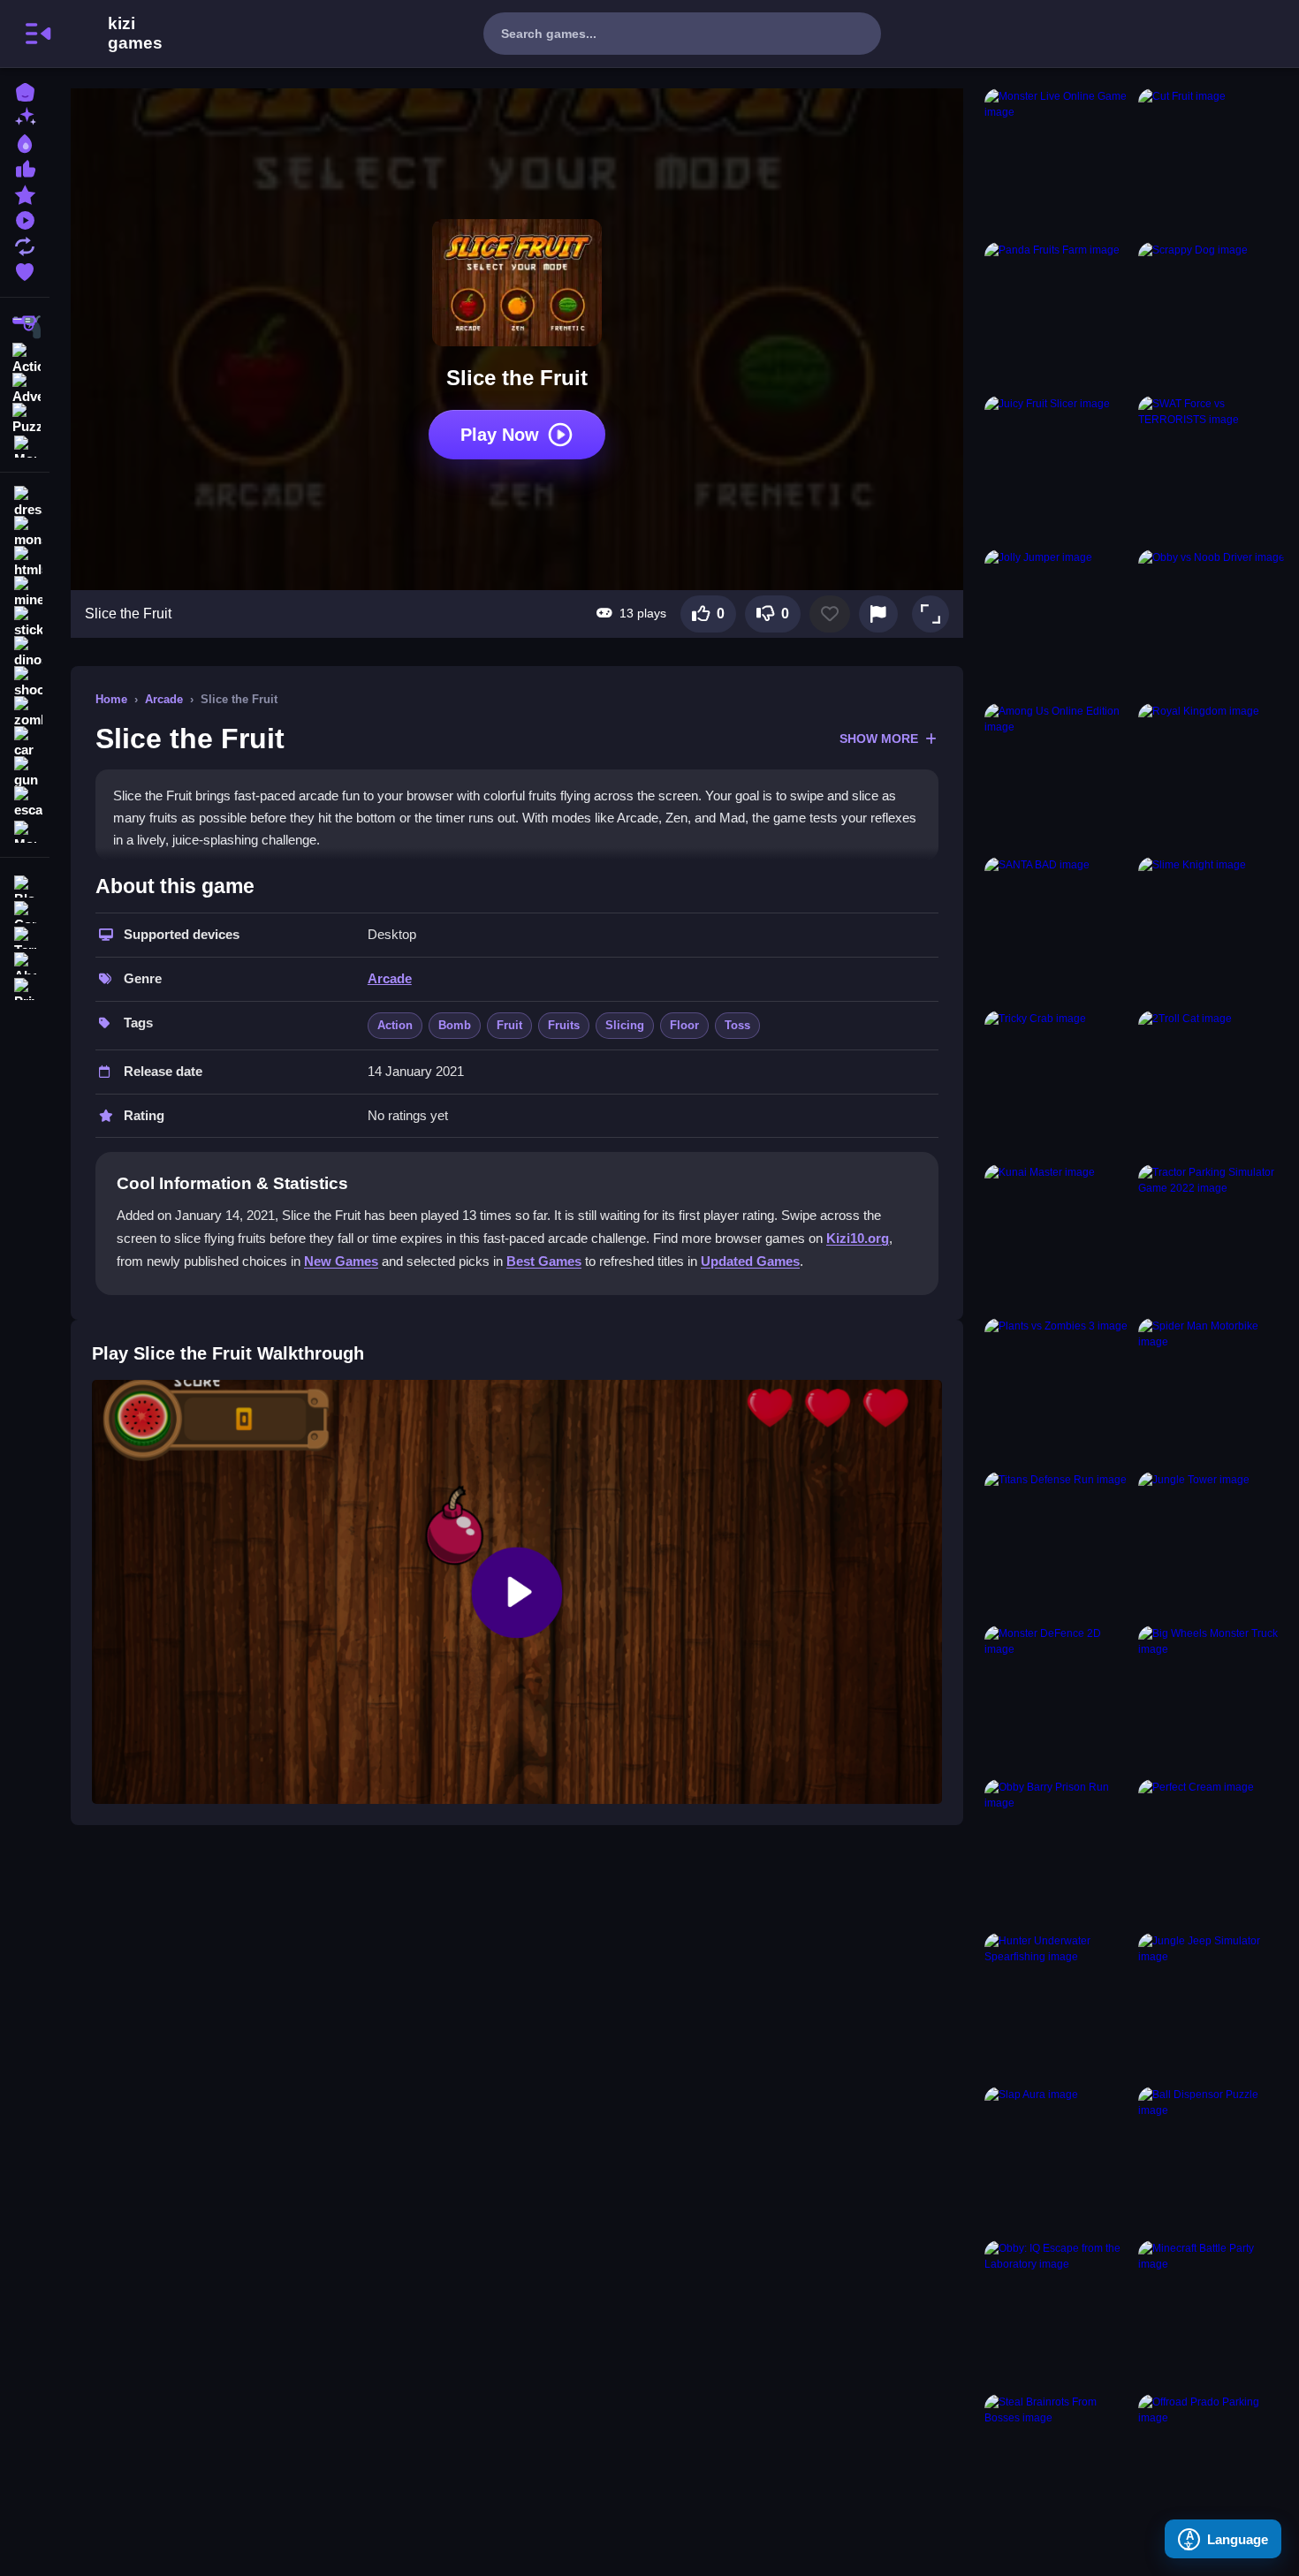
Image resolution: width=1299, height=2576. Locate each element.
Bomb (455, 1025)
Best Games (544, 1261)
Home (111, 699)
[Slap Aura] (1058, 2160)
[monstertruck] (25, 532)
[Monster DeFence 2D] (1058, 1699)
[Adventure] (25, 387)
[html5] (25, 562)
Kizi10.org (858, 1238)
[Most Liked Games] (25, 167)
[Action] (25, 357)
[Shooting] (25, 327)
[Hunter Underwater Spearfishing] (1058, 2006)
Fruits (564, 1025)
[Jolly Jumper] (1058, 623)
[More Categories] (25, 445)
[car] (25, 742)
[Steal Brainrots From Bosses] (1058, 2467)
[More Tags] (25, 830)
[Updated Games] (25, 244)
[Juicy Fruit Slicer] (1058, 469)
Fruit (509, 1025)
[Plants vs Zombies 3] (1058, 1391)
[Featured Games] (25, 193)
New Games (341, 1261)
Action (395, 1025)
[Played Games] (25, 219)
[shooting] (25, 682)
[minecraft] (25, 592)
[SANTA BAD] (1058, 930)
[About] (25, 962)
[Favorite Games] (25, 270)
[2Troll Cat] (1212, 1084)
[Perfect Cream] (1212, 1852)
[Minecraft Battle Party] (1212, 2314)
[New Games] (25, 116)
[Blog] (25, 885)
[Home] (25, 91)
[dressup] (25, 502)
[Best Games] (25, 142)
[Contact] (25, 910)
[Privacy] (25, 987)
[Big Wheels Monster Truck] (1212, 1699)
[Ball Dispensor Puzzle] (1212, 2160)
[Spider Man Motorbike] (1212, 1391)
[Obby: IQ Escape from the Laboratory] (1058, 2314)
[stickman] (25, 622)
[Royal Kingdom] (1212, 777)
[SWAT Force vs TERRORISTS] (1212, 469)
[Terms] (25, 936)
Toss (737, 1025)
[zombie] (25, 712)
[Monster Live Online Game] (1058, 162)
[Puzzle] (25, 417)
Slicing (625, 1025)
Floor (684, 1025)
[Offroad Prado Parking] (1212, 2467)
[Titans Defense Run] (1058, 1545)
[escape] (25, 802)
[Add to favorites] (830, 614)
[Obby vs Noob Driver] (1212, 623)
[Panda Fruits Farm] (1058, 315)
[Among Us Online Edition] (1058, 777)
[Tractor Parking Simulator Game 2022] (1212, 1238)
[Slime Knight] (1212, 930)
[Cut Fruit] (1212, 162)
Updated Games (750, 1261)
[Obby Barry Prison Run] (1058, 1852)
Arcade (164, 699)
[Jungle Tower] (1212, 1545)
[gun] (25, 772)
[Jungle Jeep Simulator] (1212, 2006)
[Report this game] (878, 614)
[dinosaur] (25, 652)
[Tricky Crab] (1058, 1084)
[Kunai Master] (1058, 1238)
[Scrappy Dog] (1212, 315)
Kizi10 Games (135, 34)
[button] (931, 614)
